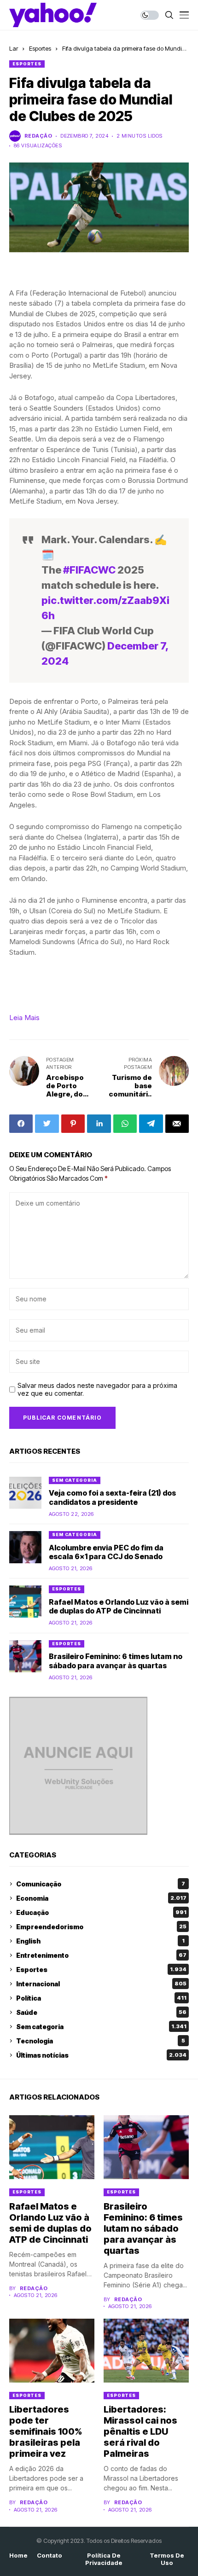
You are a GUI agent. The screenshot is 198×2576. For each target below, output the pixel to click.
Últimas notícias (101, 2055)
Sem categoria (75, 1480)
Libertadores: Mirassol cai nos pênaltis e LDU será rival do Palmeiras (140, 2431)
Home (18, 2556)
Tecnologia (101, 2041)
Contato (49, 2556)
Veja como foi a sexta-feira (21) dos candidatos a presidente (112, 1497)
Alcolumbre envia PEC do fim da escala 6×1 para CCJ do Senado (106, 1552)
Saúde (101, 2012)
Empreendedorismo (101, 1927)
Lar (14, 48)
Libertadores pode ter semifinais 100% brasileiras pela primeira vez (46, 2431)
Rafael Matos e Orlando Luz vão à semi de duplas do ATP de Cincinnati (119, 1606)
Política (101, 1998)
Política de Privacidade (104, 2559)
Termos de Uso (167, 2559)
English (100, 1941)
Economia (101, 1898)
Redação (38, 136)
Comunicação (101, 1884)
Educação (101, 1912)
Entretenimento (101, 1955)
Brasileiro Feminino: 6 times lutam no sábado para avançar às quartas (116, 1661)
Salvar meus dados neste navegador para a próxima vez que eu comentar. (97, 1390)
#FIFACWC (89, 570)
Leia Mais (24, 1018)
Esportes (40, 48)
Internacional (101, 1984)
